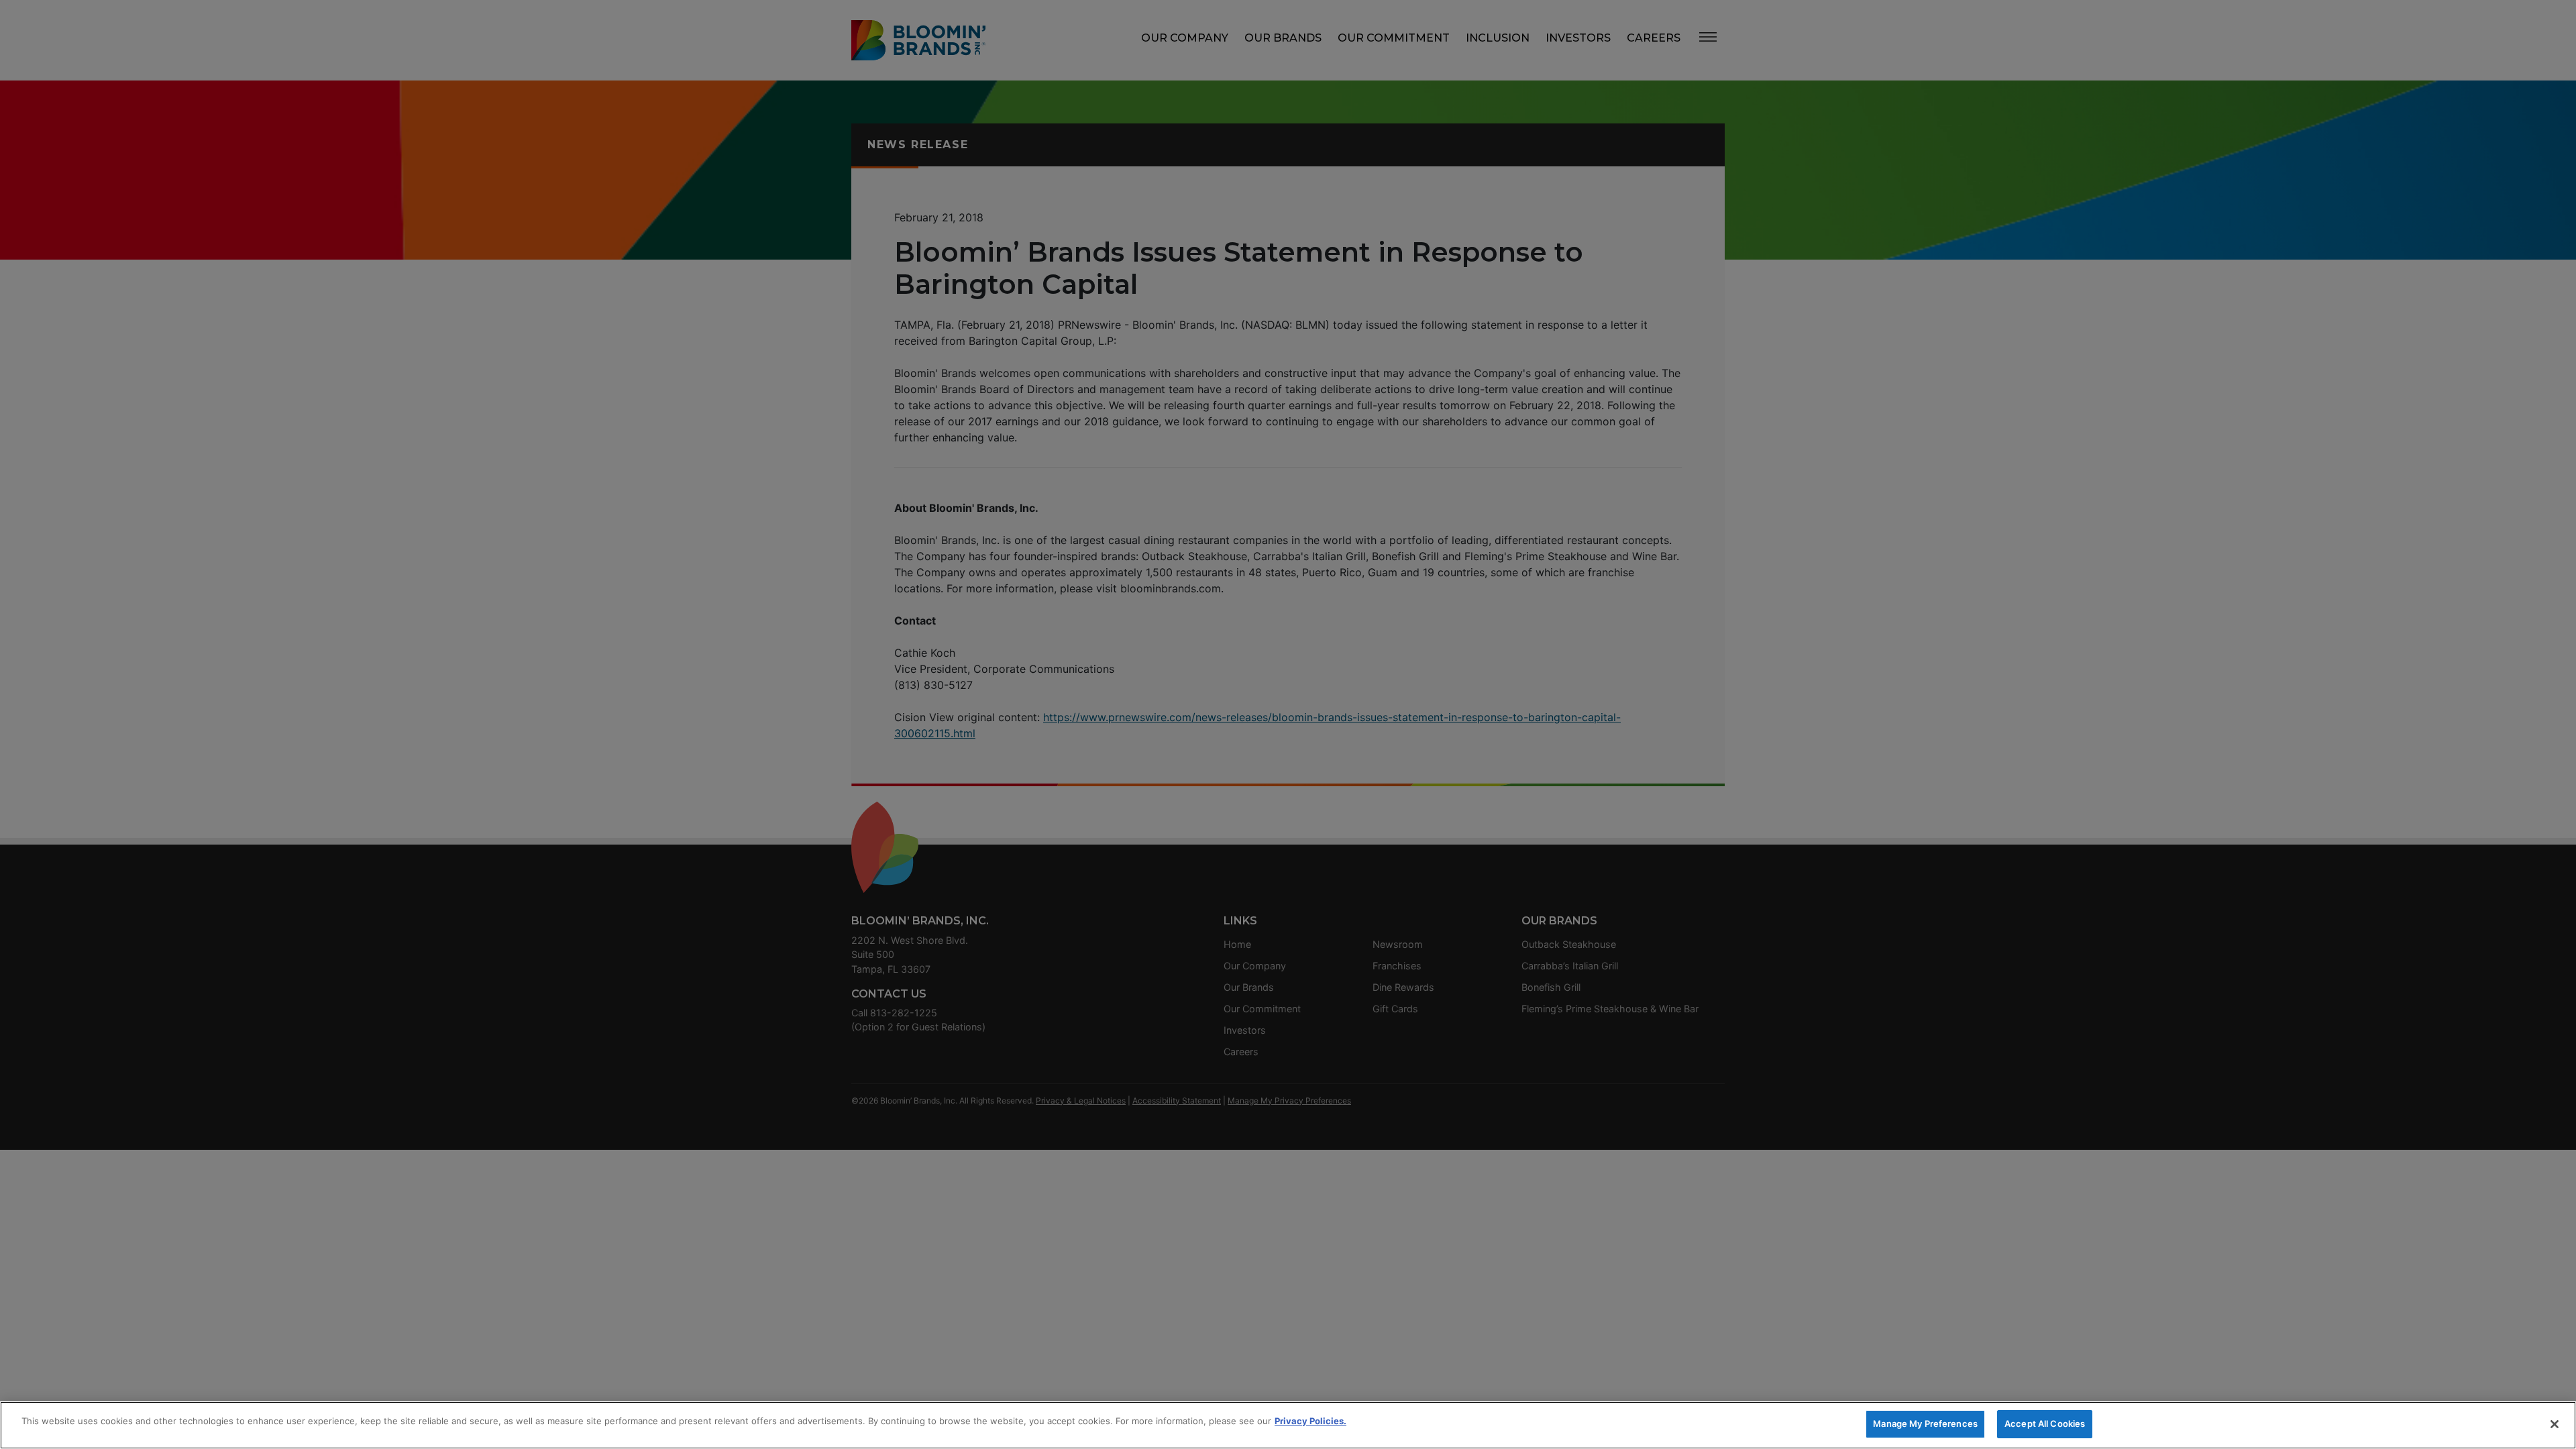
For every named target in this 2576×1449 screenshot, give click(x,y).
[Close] (2555, 1424)
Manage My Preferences (1925, 1424)
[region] (1288, 1425)
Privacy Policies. (1310, 1421)
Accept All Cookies (2045, 1424)
